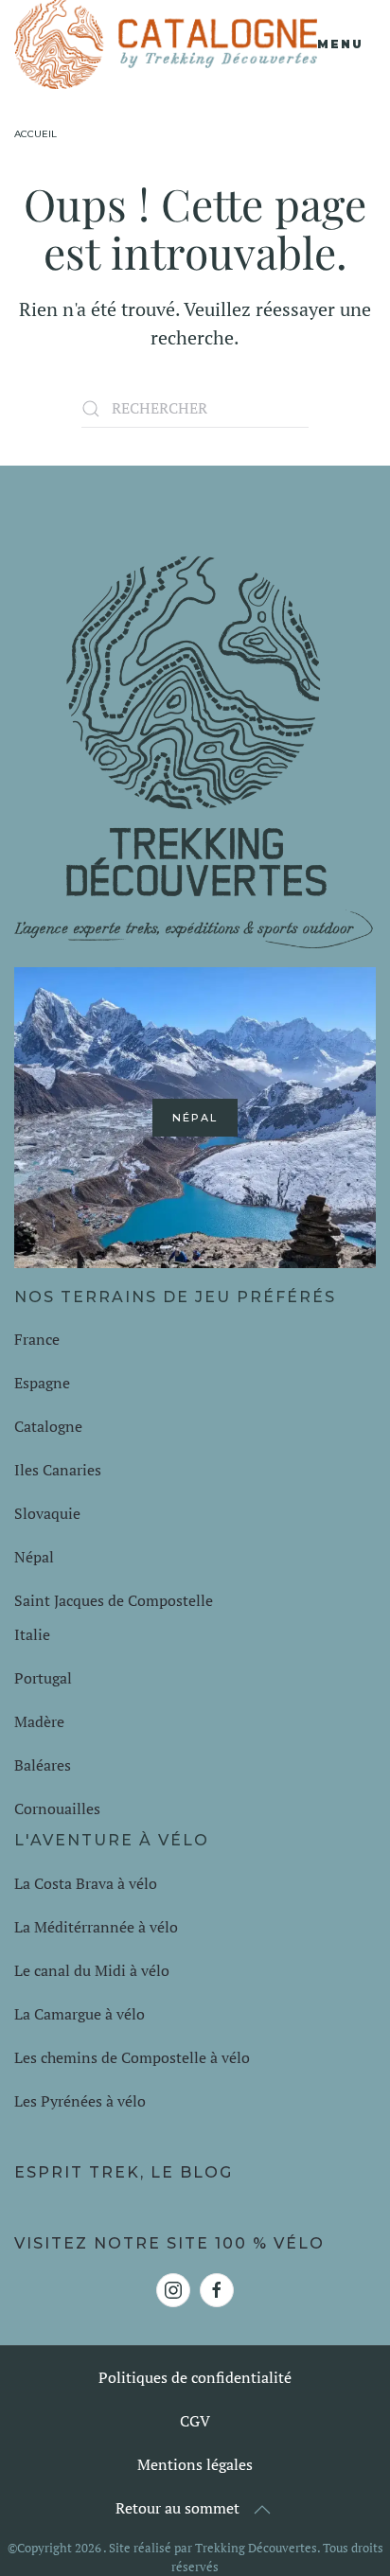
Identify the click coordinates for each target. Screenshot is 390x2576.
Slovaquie (49, 1513)
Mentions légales (195, 2464)
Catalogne (48, 1426)
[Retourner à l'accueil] (166, 44)
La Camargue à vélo (81, 2014)
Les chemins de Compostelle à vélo (132, 2057)
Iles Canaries (60, 1470)
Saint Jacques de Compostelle (114, 1600)
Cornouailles (57, 1808)
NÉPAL (195, 1118)
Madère (39, 1721)
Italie (32, 1634)
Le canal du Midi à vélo (92, 1970)
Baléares (43, 1765)
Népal (34, 1557)
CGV (195, 2421)
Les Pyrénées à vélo (80, 2101)
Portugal (43, 1678)
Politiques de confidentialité (195, 2377)
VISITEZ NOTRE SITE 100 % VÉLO (169, 2243)
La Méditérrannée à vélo (96, 1927)
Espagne (44, 1383)
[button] (346, 44)
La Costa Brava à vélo (88, 1883)
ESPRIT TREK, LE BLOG (124, 2172)
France (39, 1339)
